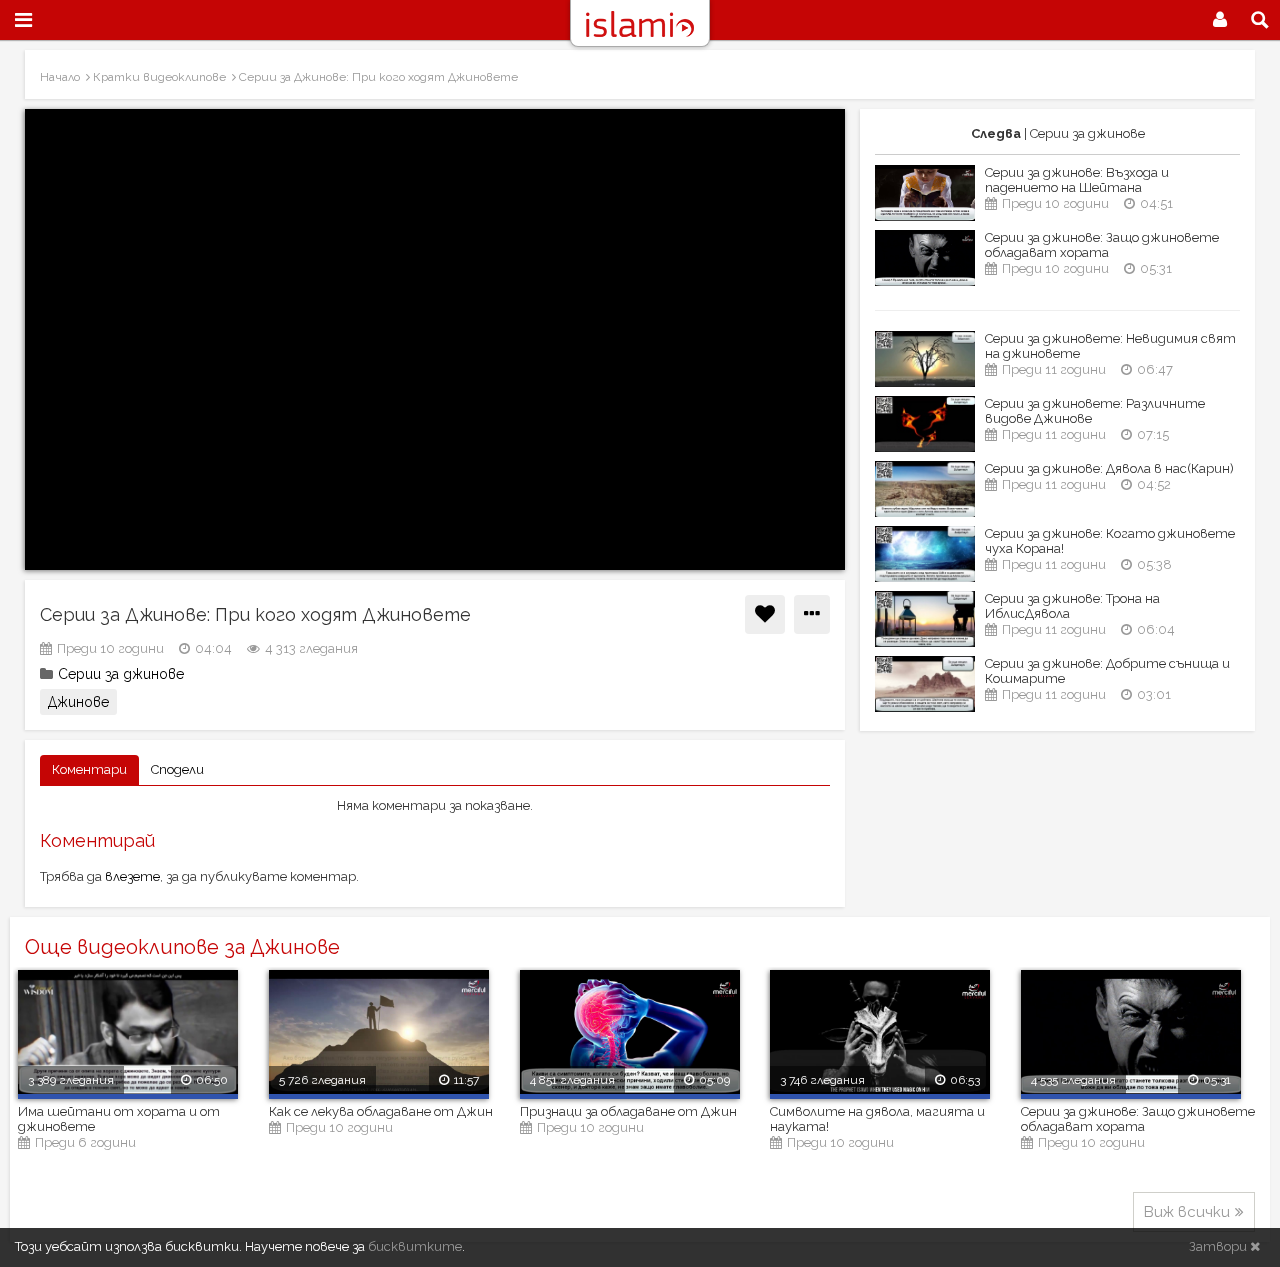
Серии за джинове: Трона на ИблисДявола (1072, 606)
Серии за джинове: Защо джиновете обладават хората (1102, 245)
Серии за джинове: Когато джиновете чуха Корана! (1110, 541)
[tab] (89, 770)
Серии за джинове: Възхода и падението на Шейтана (1077, 180)
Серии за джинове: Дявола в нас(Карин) (1109, 468)
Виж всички (1187, 1212)
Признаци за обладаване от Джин (628, 1111)
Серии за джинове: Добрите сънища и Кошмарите (1107, 671)
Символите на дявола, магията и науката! (877, 1119)
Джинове (78, 702)
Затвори (1219, 1246)
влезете (132, 876)
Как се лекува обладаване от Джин (381, 1111)
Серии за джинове (121, 674)
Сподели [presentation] (177, 769)
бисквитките (415, 1246)
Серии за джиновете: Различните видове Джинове (1095, 411)
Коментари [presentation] (89, 769)
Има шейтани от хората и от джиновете (119, 1119)
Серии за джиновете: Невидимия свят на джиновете (1110, 346)
